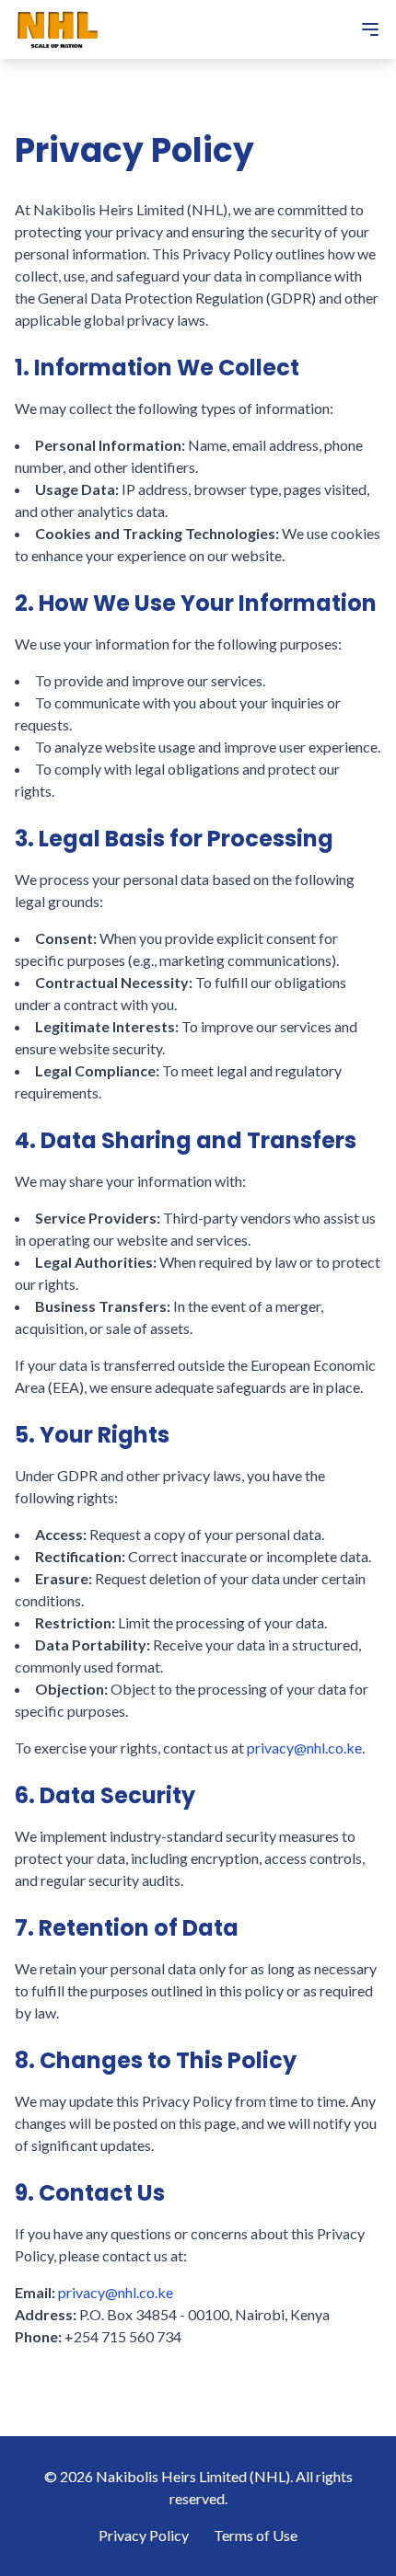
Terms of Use (256, 2535)
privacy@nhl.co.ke (304, 1748)
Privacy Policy (144, 2535)
